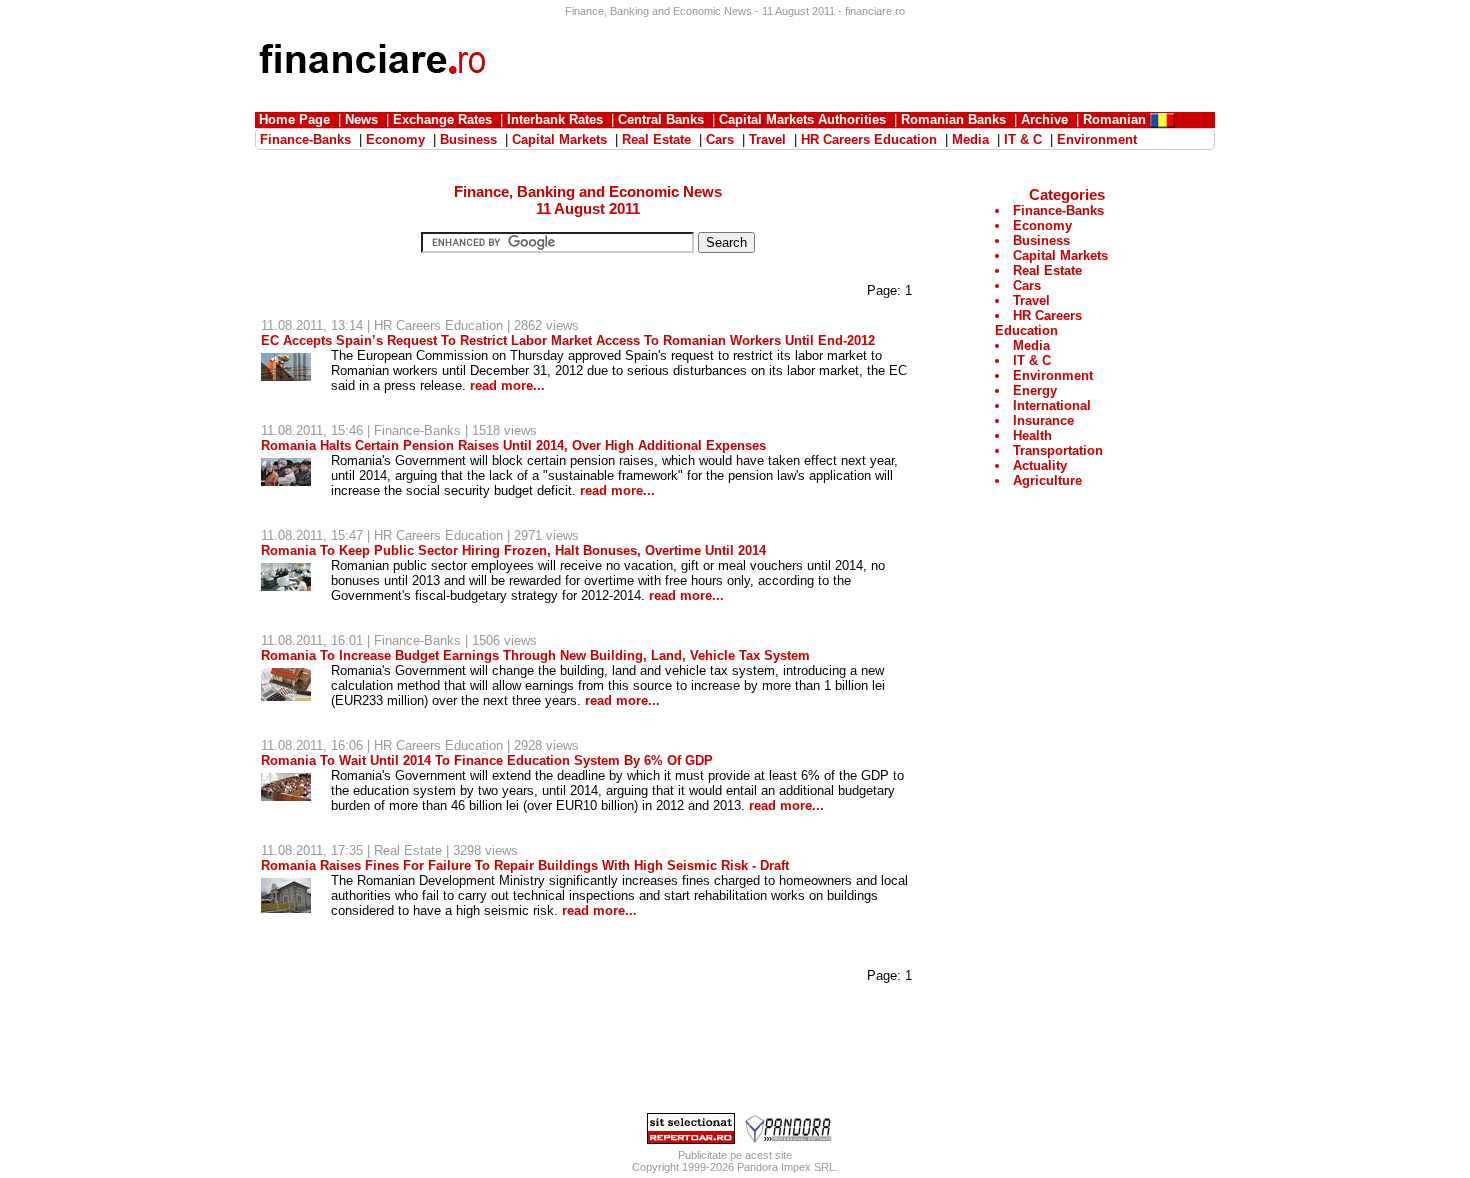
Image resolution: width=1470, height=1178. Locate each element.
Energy (1035, 390)
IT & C (1032, 360)
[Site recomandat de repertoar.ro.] (691, 1139)
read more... (507, 385)
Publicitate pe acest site (735, 1155)
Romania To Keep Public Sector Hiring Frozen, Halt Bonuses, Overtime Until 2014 (513, 550)
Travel (1031, 300)
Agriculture (1047, 480)
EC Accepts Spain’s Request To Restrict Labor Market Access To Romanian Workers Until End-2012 (568, 340)
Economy (1042, 225)
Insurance (1043, 420)
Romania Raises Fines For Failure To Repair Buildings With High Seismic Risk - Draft (525, 865)
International (1052, 405)
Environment (1053, 375)
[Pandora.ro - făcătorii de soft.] (789, 1139)
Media (1031, 345)
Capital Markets (1060, 255)
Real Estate (408, 850)
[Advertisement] (851, 62)
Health (1032, 435)
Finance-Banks (417, 430)
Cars (1027, 285)
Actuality (1040, 465)
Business (1041, 240)
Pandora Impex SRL (786, 1167)
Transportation (1058, 450)
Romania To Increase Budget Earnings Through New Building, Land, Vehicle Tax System (535, 655)
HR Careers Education (438, 325)
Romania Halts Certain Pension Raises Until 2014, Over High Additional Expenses (513, 445)
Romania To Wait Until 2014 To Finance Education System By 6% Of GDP (487, 760)
